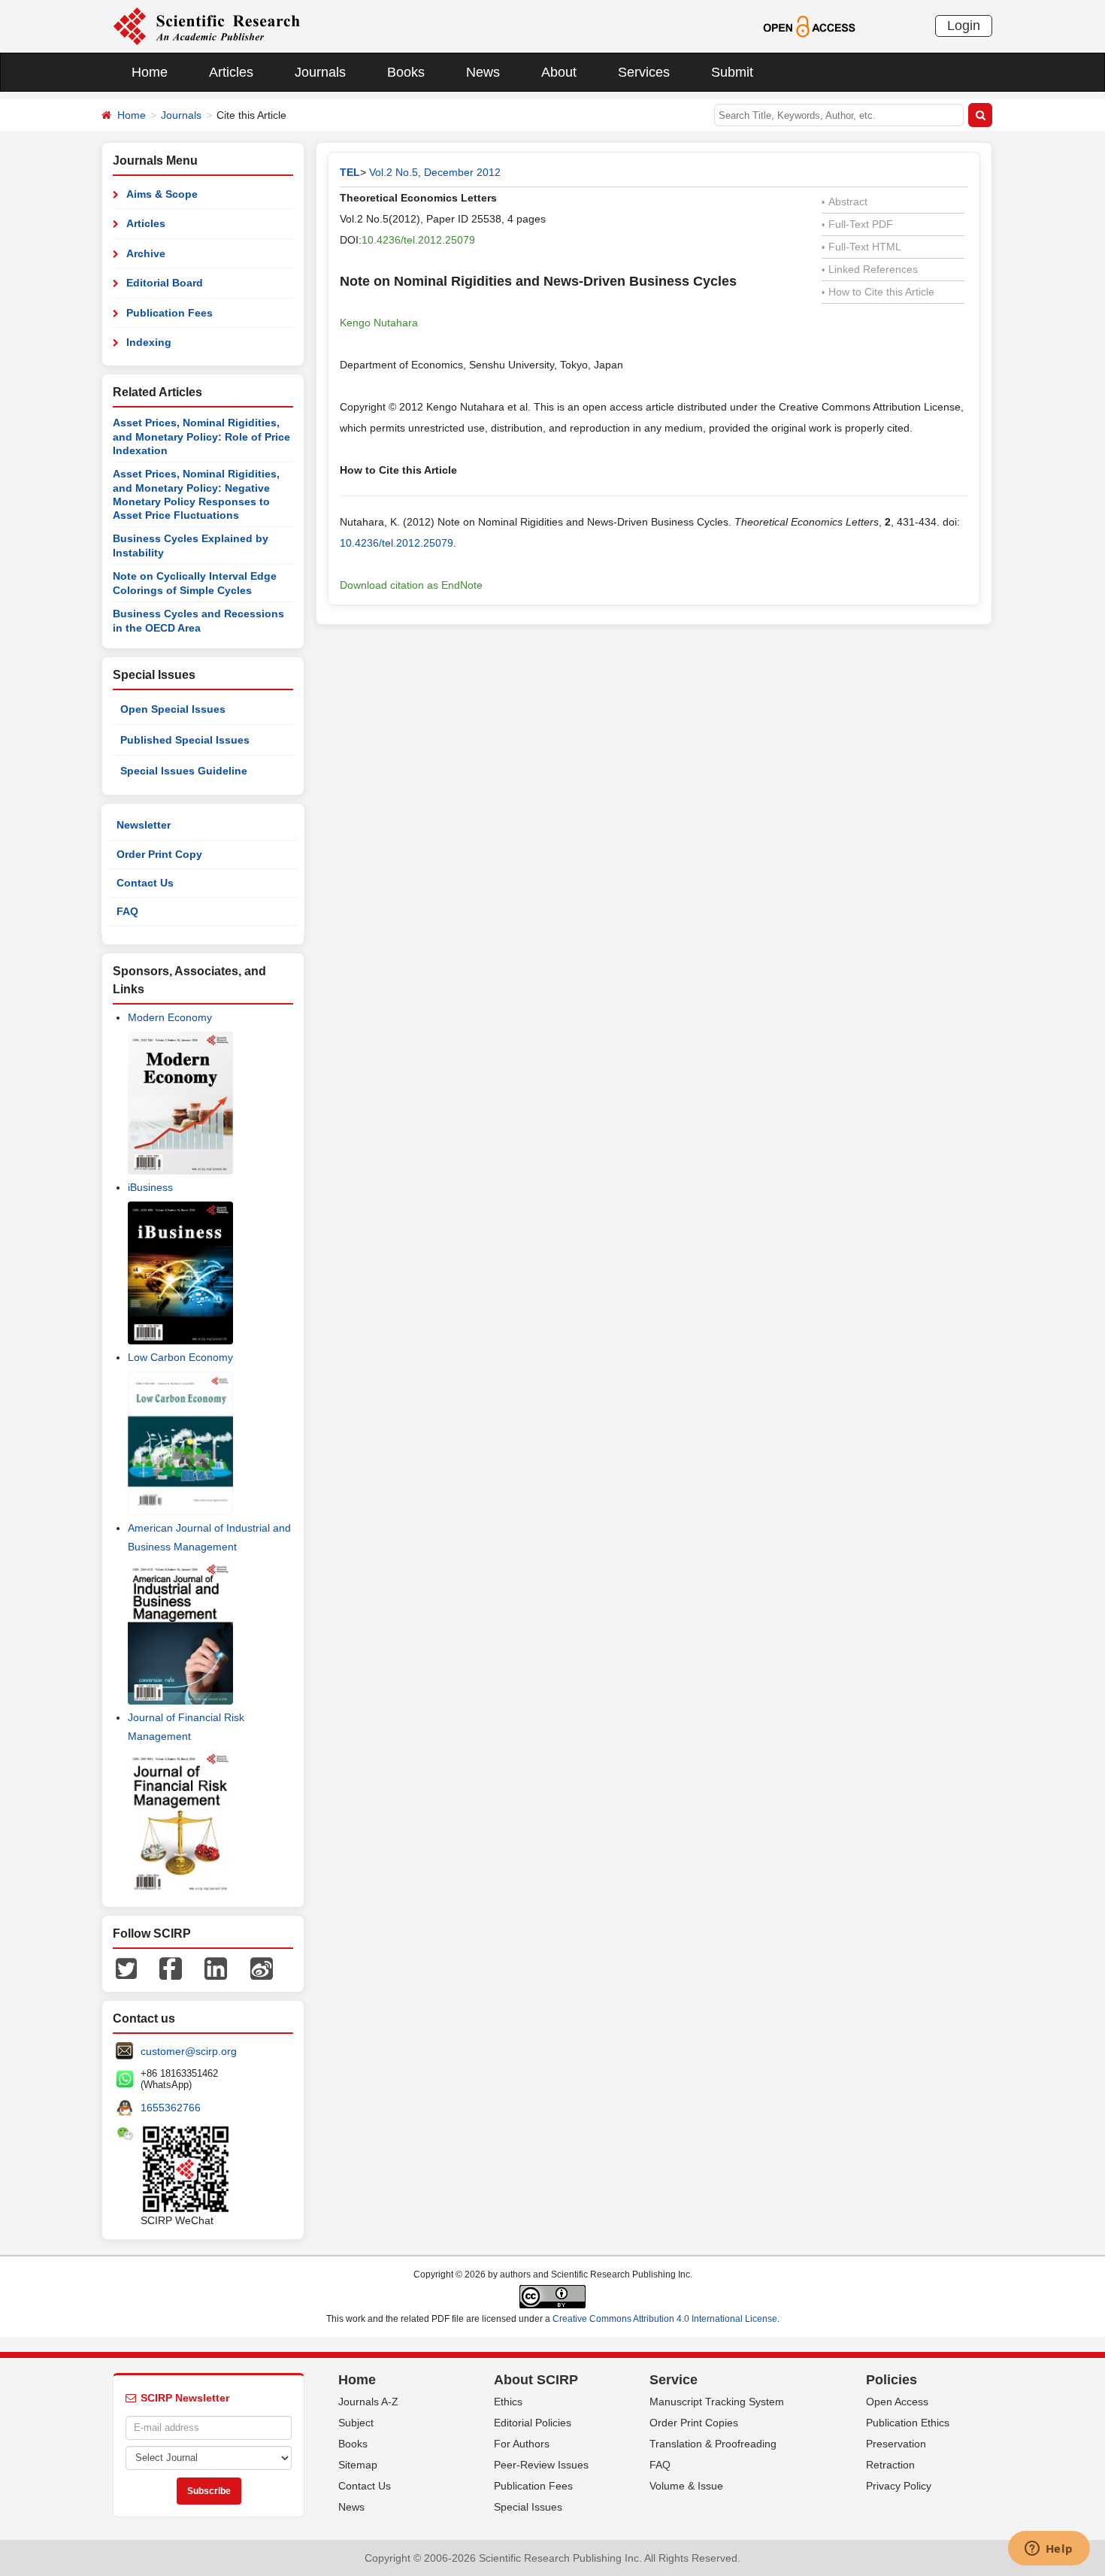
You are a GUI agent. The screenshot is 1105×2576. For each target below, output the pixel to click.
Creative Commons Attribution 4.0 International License (665, 2319)
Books (406, 72)
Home (150, 72)
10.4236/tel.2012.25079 (418, 240)
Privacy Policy (899, 2486)
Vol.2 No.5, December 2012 (435, 172)
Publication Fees (170, 313)
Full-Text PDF (857, 224)
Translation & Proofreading (713, 2444)
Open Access (897, 2402)
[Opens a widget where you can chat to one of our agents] (1049, 2550)
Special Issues (528, 2507)
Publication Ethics (908, 2423)
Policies (892, 2380)
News (483, 72)
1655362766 (171, 2108)
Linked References (870, 269)
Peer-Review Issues (541, 2465)
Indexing (149, 342)
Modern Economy (170, 1017)
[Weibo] (262, 1967)
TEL (350, 172)
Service (674, 2380)
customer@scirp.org (189, 2051)
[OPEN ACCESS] (809, 26)
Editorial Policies (533, 2423)
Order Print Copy (159, 854)
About (559, 72)
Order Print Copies (694, 2423)
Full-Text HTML (861, 247)
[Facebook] (171, 1967)
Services (644, 72)
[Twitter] (126, 1967)
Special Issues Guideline (184, 771)
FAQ (127, 911)
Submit (732, 72)
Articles (231, 72)
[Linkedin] (216, 1967)
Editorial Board (165, 283)
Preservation (896, 2444)
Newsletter (144, 825)
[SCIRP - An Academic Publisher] (206, 26)
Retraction (890, 2465)
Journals (320, 72)
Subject (356, 2423)
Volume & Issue (686, 2486)
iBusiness (150, 1187)
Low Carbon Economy (180, 1357)
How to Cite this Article (878, 292)
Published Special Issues (185, 740)
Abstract (845, 202)
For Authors (522, 2444)
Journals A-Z (368, 2402)
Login (964, 26)
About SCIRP (536, 2380)
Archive (146, 253)
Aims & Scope (162, 194)
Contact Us (145, 883)
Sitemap (358, 2465)
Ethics (508, 2402)
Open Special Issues (173, 709)
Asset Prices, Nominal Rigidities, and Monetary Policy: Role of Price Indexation (201, 436)
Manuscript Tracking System (717, 2402)
